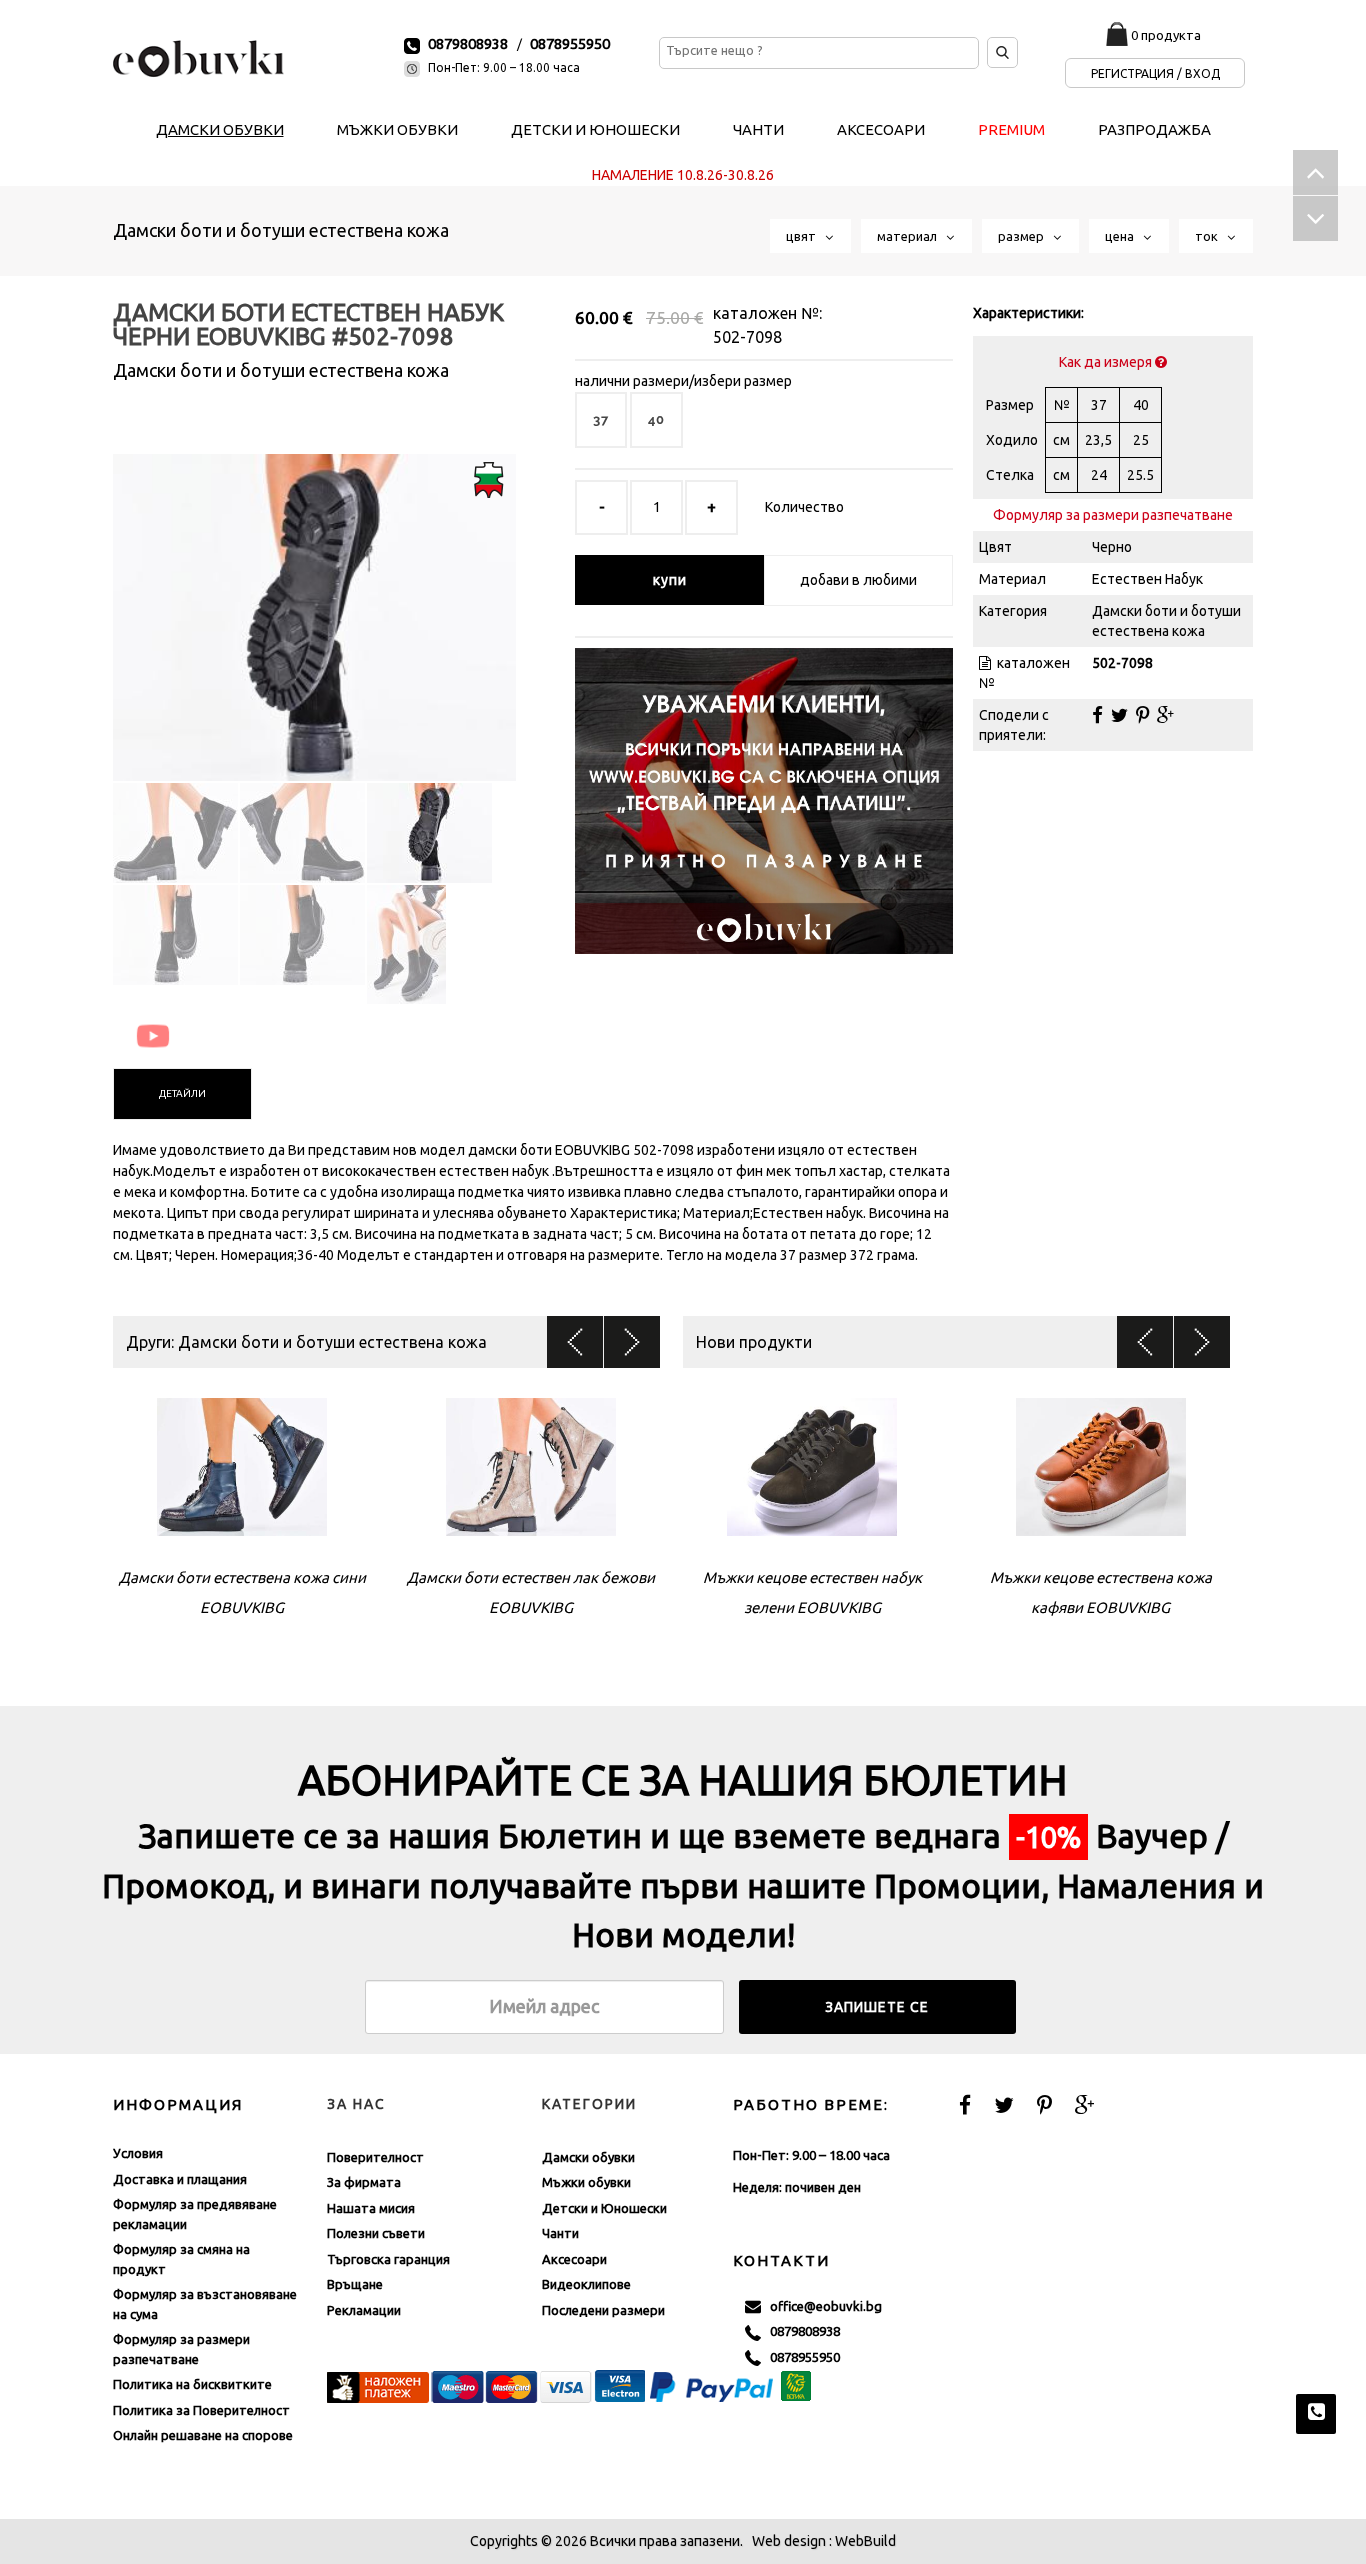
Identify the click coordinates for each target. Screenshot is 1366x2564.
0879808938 (468, 43)
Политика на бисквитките (192, 2384)
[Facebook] (1097, 715)
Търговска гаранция (388, 2259)
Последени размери (603, 2310)
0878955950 (570, 43)
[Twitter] (1119, 715)
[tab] (182, 1094)
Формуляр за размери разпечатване (1113, 515)
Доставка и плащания (180, 2179)
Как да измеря (1107, 362)
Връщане (355, 2284)
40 (656, 419)
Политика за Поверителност (201, 2410)
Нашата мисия (371, 2208)
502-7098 (747, 337)
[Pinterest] (1142, 715)
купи (670, 580)
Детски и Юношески (604, 2208)
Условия (138, 2153)
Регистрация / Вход (1155, 73)
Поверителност (375, 2157)
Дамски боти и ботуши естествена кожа (281, 230)
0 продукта (1166, 35)
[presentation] (182, 1094)
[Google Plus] (1165, 715)
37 (601, 419)
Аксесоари (574, 2259)
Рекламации (364, 2310)
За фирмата (364, 2182)
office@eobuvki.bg (821, 2306)
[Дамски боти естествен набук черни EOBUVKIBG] (314, 600)
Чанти (560, 2233)
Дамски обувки (588, 2157)
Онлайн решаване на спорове (203, 2435)
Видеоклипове (586, 2284)
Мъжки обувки (586, 2182)
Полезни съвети (376, 2233)
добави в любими (858, 580)
